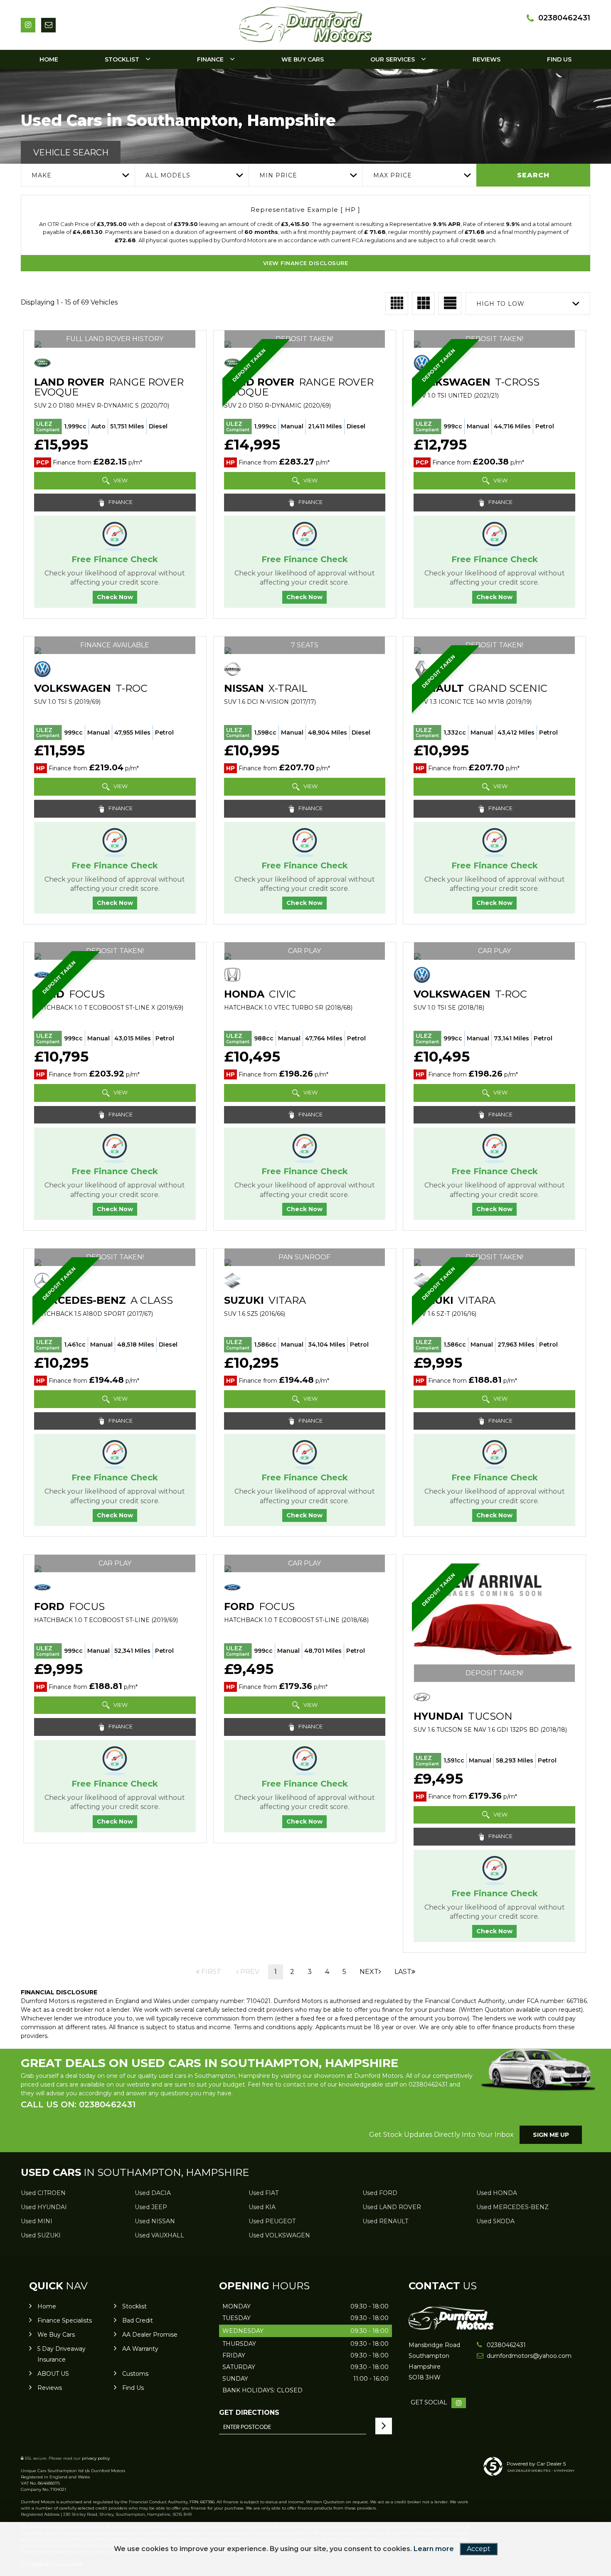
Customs (135, 2374)
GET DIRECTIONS (249, 2413)
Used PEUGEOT (272, 2221)
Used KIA (262, 2207)
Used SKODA (495, 2221)
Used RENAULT (385, 2221)
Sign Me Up (551, 2135)
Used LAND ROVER (392, 2207)
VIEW (120, 480)
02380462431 (564, 18)
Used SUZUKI (41, 2235)
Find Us (559, 59)
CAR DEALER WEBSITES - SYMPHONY (541, 2470)
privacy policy (96, 2458)
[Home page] (305, 23)
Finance (210, 59)
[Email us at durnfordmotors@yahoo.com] (48, 25)
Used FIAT (264, 2193)
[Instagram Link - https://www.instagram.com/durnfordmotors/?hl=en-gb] (28, 25)
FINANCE (120, 502)
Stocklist (122, 59)
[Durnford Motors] (451, 2328)
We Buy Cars (303, 59)
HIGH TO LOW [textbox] (500, 304)
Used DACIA (153, 2193)
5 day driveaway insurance (62, 2354)
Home (49, 59)
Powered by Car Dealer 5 (536, 2464)
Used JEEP (151, 2207)
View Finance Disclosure (306, 263)
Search (533, 175)
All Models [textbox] (168, 175)
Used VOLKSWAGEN (279, 2235)
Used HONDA (497, 2193)
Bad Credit (138, 2320)
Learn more (434, 2549)
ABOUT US (53, 2374)
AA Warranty (140, 2349)
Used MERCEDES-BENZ (512, 2207)
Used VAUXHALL (159, 2235)
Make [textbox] (42, 175)
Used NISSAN (155, 2221)
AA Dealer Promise (150, 2335)
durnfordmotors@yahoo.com (516, 2356)
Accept (479, 2549)
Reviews (487, 59)
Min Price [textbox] (278, 175)
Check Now (115, 597)
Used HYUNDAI (44, 2207)
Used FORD (380, 2193)
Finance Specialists (65, 2320)
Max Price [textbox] (393, 175)
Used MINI (37, 2221)
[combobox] (78, 175)
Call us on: (78, 2104)
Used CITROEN (43, 2193)
